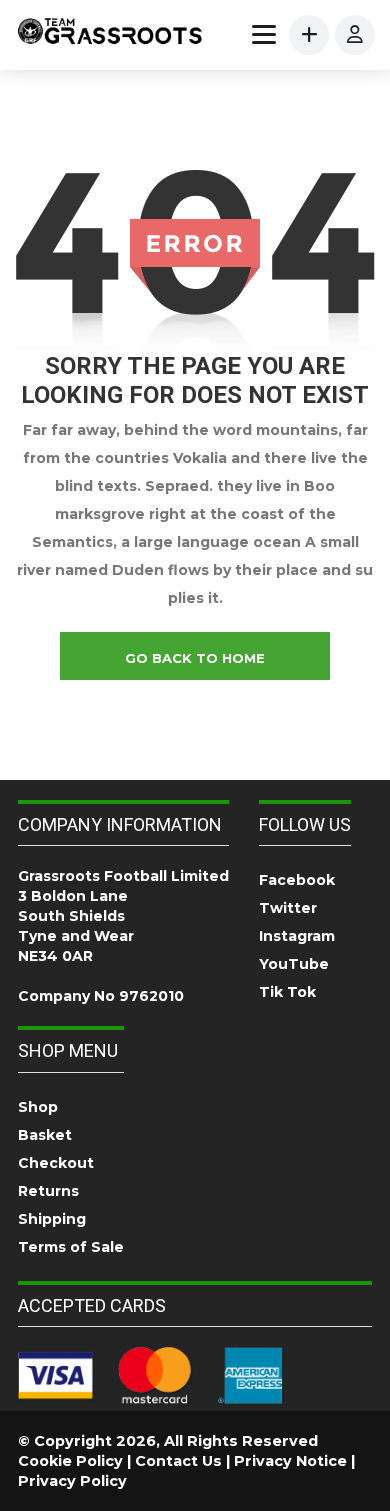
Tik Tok (287, 992)
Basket (45, 1135)
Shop (38, 1107)
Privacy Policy (72, 1481)
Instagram (297, 936)
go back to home (195, 658)
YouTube (294, 964)
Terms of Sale (71, 1247)
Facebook (297, 880)
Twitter (288, 908)
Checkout (56, 1163)
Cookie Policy (70, 1461)
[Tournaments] (110, 33)
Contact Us (178, 1461)
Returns (48, 1191)
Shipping (52, 1219)
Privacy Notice (290, 1461)
